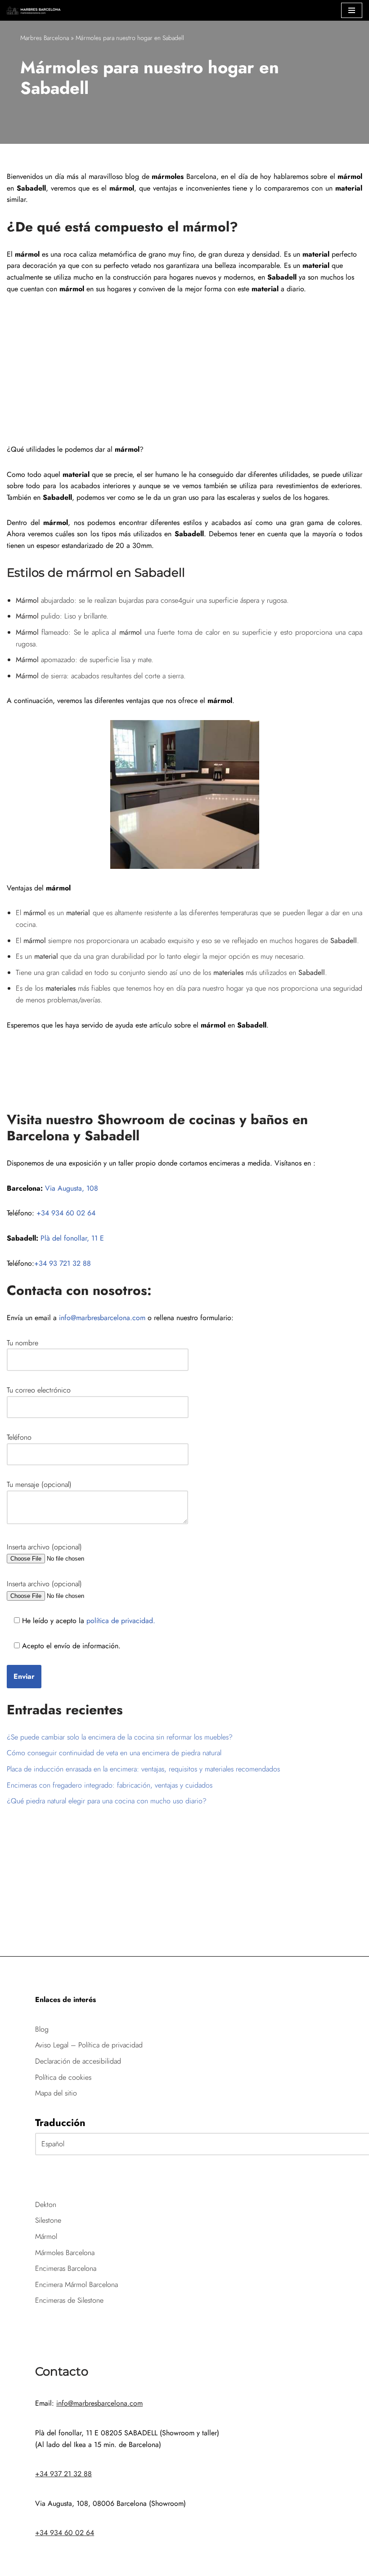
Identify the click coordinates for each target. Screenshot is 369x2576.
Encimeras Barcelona (66, 2268)
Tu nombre (22, 1343)
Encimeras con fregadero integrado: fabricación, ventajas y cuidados (110, 1785)
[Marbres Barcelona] (34, 10)
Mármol (46, 2236)
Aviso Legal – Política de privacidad (89, 2045)
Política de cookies (63, 2077)
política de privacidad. (120, 1621)
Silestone (48, 2220)
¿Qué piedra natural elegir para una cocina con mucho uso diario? (107, 1801)
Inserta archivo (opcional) (44, 1547)
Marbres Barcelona (45, 38)
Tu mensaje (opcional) (39, 1484)
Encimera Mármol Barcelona (76, 2285)
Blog (42, 2029)
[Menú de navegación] (352, 10)
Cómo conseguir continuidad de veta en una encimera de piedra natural (114, 1753)
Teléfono (19, 1437)
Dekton (46, 2205)
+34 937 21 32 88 (63, 2474)
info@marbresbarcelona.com (102, 1318)
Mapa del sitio (56, 2093)
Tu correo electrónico (39, 1390)
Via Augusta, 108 (72, 1188)
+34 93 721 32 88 (63, 1263)
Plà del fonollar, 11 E (72, 1238)
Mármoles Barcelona (65, 2253)
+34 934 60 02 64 (66, 1213)
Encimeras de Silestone (69, 2300)
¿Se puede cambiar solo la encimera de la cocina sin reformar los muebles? (120, 1737)
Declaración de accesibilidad (78, 2061)
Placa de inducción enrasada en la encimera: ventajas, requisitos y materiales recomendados (143, 1769)
